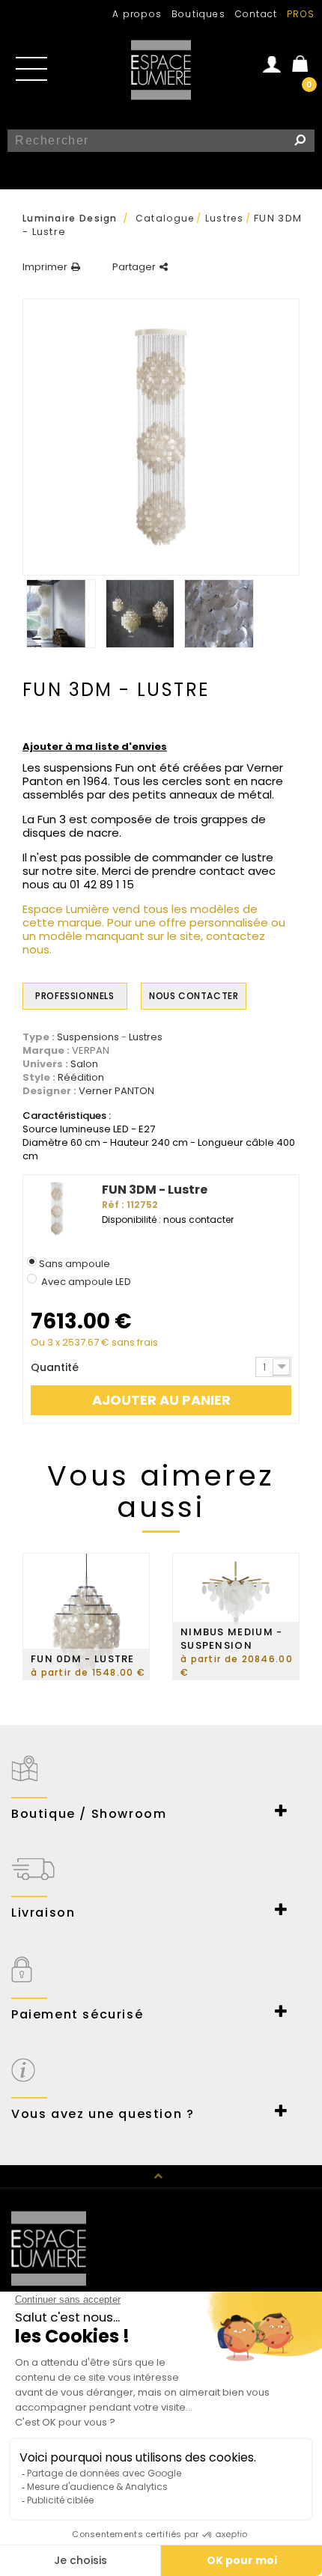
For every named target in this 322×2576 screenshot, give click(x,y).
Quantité (55, 1367)
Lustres (146, 1037)
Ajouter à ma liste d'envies (95, 747)
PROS (301, 14)
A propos (137, 14)
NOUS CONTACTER (194, 996)
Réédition (81, 1078)
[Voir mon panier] (303, 62)
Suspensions (88, 1037)
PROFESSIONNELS (75, 996)
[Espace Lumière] (161, 70)
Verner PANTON (116, 1091)
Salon (84, 1064)
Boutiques (198, 14)
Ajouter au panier (161, 1400)
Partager (134, 267)
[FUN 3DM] (61, 614)
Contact (256, 14)
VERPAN (91, 1050)
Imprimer (45, 267)
